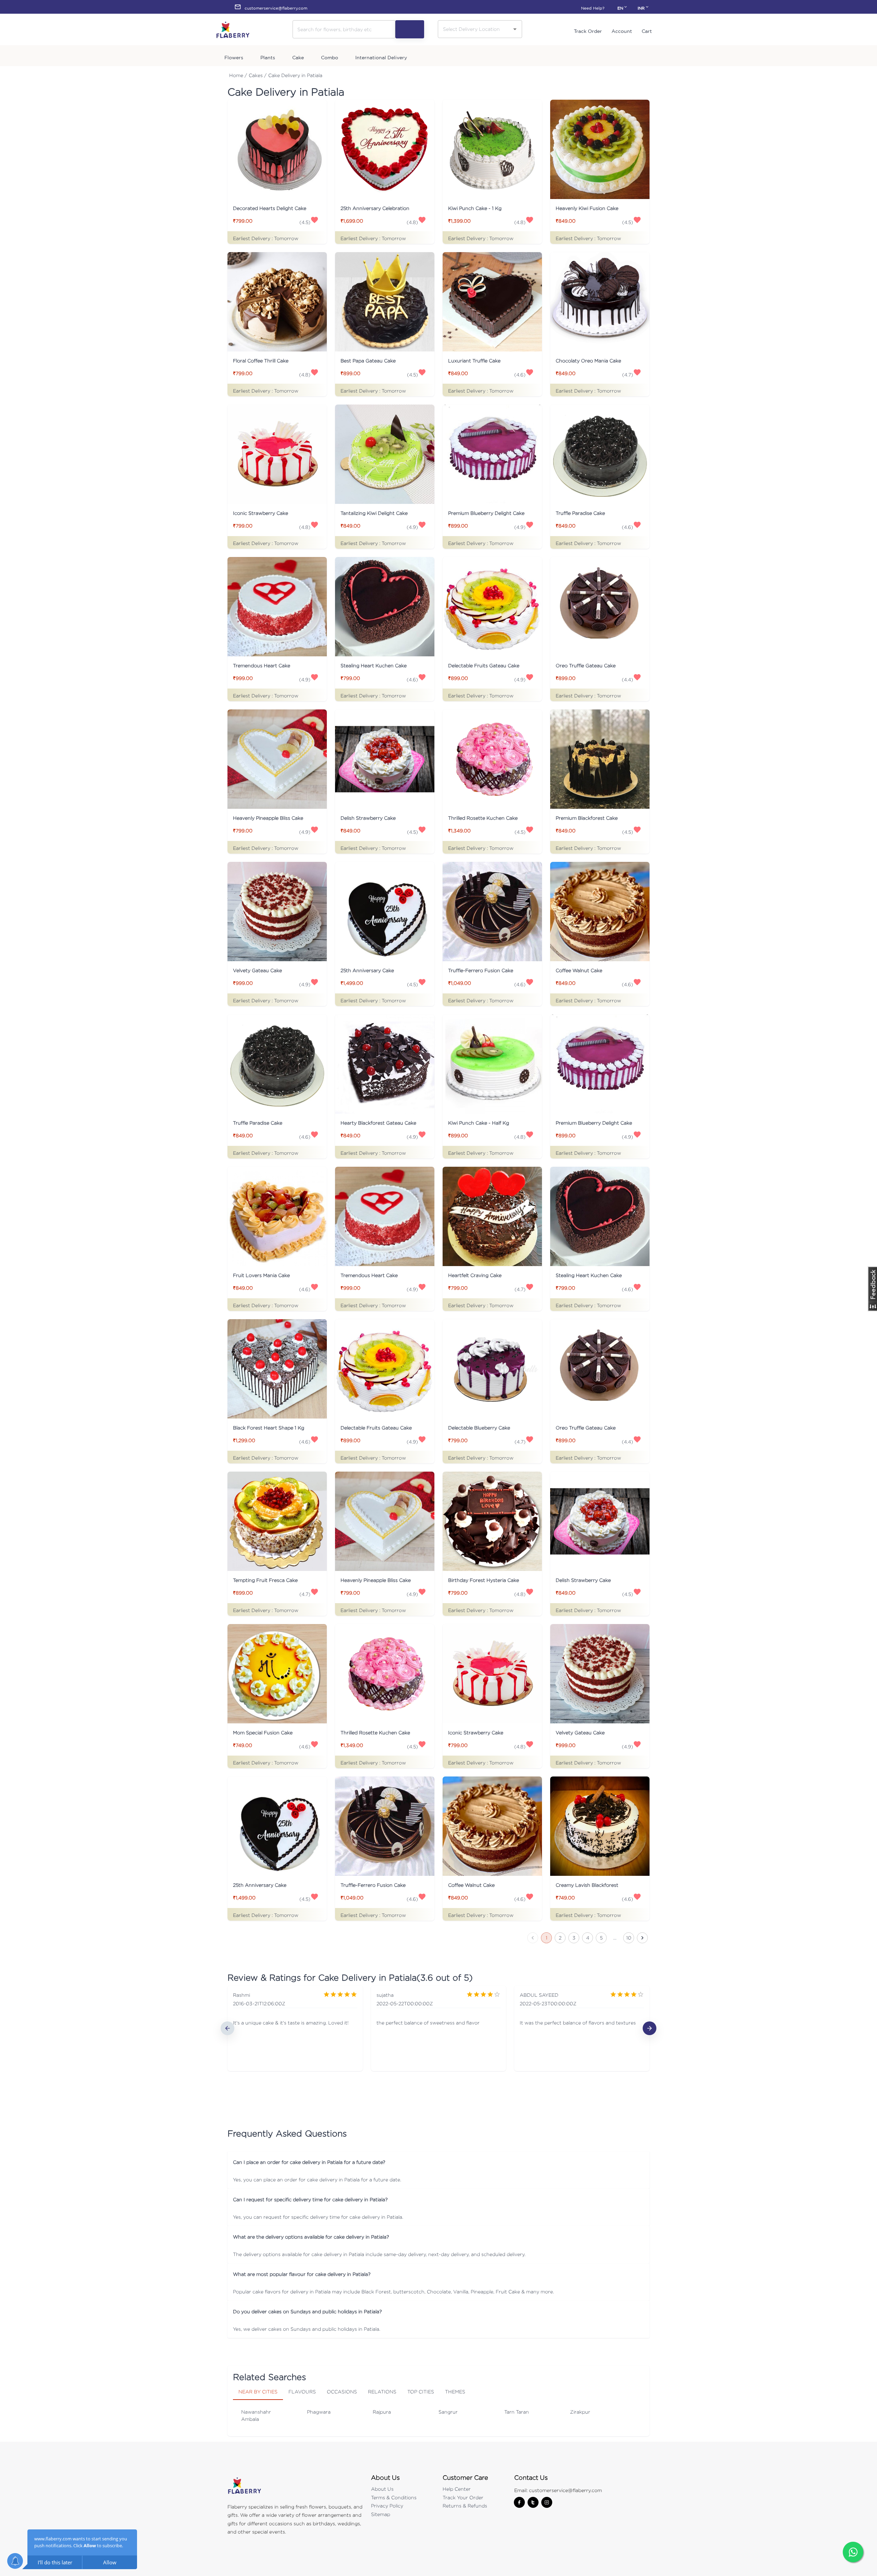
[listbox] (438, 2028)
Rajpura (382, 2412)
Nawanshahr (256, 2412)
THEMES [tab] (455, 2392)
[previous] (227, 2028)
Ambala (250, 2419)
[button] (438, 2162)
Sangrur (448, 2412)
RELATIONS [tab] (382, 2392)
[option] (295, 2028)
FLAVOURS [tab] (302, 2392)
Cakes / (258, 75)
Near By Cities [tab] (258, 2392)
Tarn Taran (517, 2412)
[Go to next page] (642, 1938)
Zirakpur (580, 2412)
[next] (650, 2028)
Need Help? (593, 8)
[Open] (515, 29)
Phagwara (319, 2412)
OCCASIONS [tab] (342, 2392)
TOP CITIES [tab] (421, 2392)
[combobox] (475, 29)
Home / (238, 75)
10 (629, 1938)
